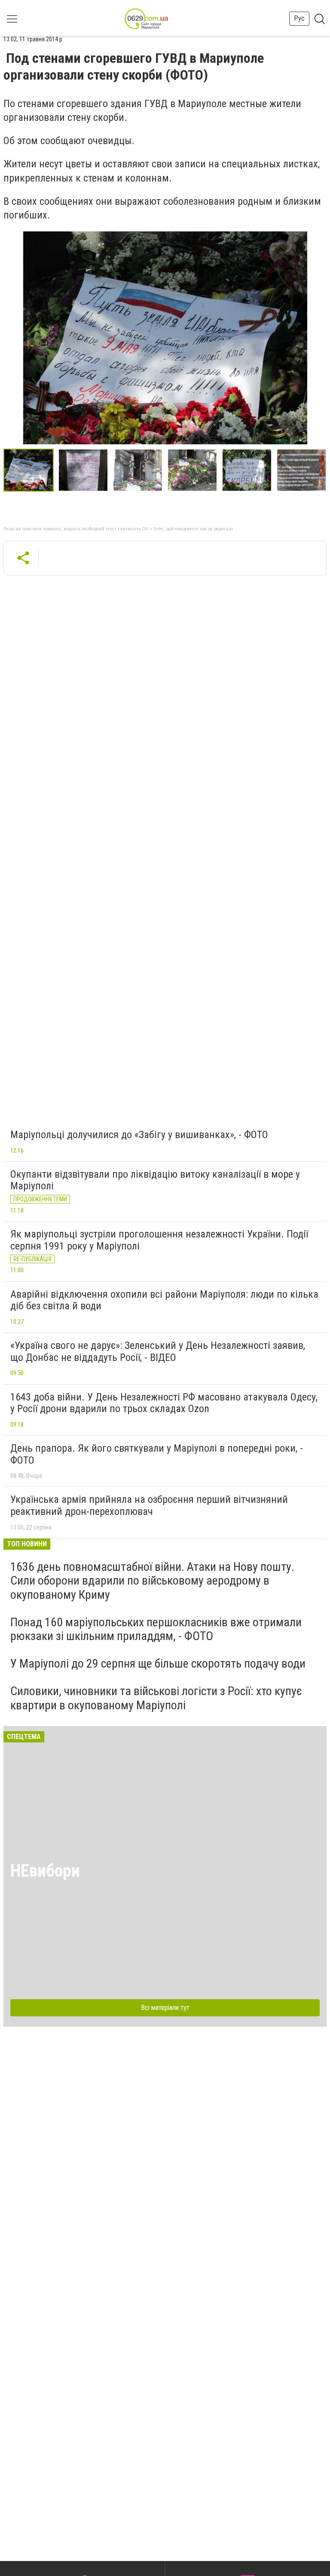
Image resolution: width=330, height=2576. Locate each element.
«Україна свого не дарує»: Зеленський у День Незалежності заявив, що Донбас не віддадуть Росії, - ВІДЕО (158, 1351)
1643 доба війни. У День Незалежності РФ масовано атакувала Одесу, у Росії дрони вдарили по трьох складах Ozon (164, 1403)
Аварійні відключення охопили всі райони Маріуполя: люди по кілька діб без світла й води (164, 1300)
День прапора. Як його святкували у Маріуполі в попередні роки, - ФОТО (157, 1454)
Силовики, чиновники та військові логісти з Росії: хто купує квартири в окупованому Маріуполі (156, 1698)
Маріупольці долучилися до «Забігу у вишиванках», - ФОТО (139, 1135)
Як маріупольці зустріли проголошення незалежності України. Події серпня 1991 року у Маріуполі (159, 1240)
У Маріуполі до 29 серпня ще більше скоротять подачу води (158, 1663)
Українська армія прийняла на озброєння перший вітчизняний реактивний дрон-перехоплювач (149, 1505)
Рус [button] (299, 18)
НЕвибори (45, 1871)
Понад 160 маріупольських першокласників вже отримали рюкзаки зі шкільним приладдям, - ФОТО (156, 1629)
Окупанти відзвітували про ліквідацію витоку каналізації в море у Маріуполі (155, 1180)
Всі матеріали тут (165, 2008)
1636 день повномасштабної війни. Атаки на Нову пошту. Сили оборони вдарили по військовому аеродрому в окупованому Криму (152, 1580)
